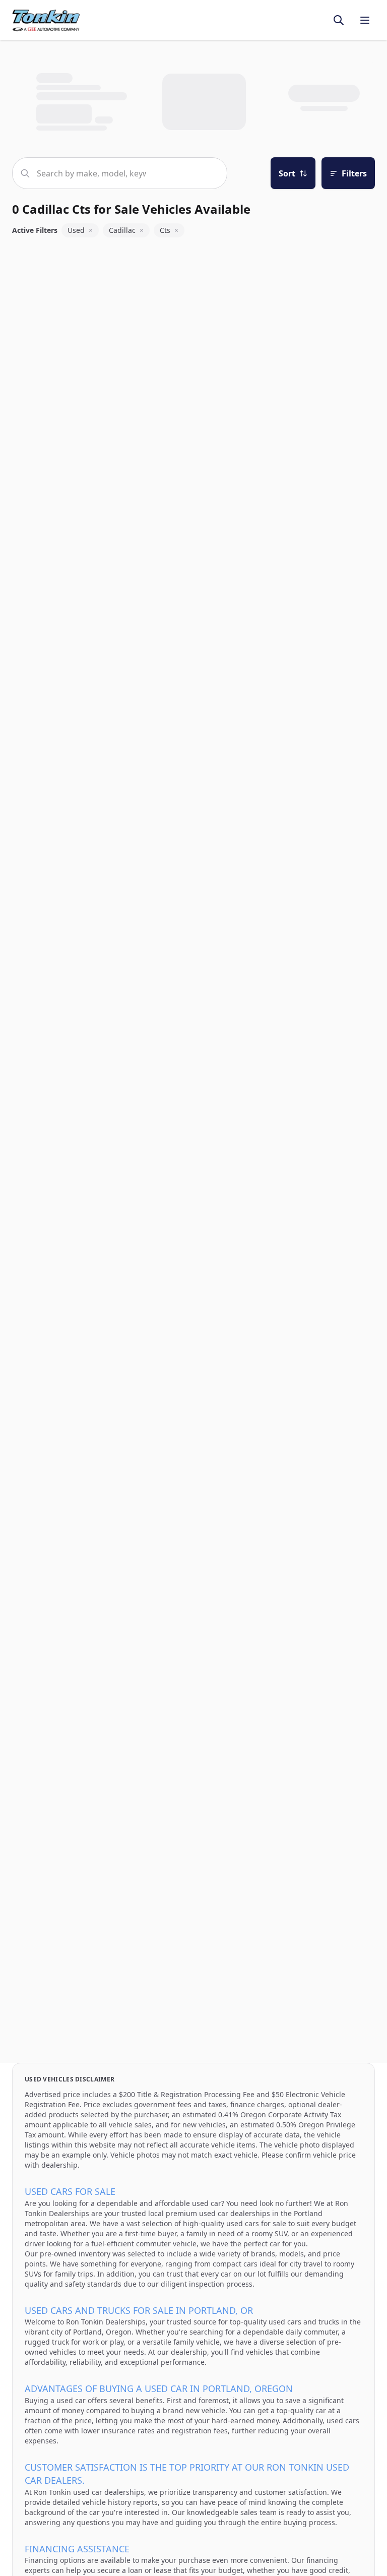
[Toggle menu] (365, 20)
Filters (354, 173)
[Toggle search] (339, 20)
